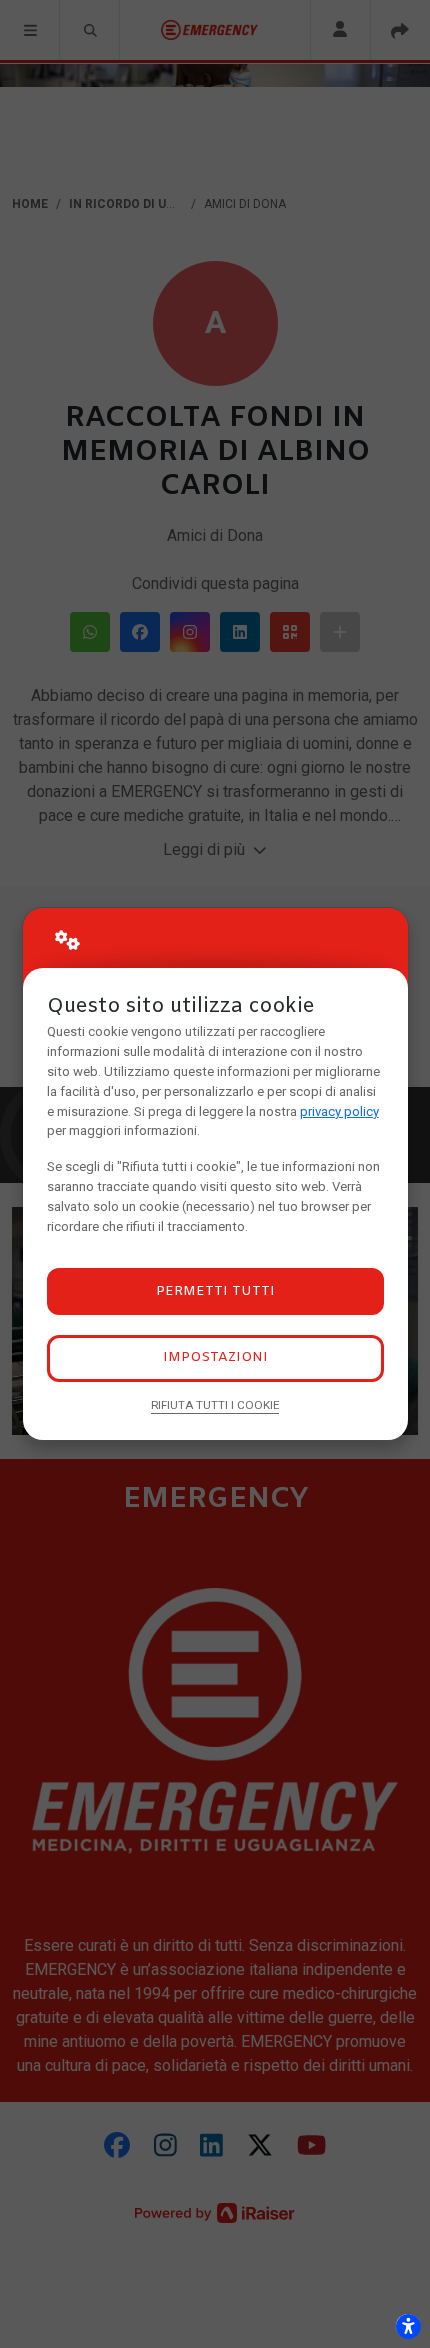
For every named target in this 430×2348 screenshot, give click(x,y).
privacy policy (339, 1111)
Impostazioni (215, 1357)
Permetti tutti (215, 1291)
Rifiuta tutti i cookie (215, 1405)
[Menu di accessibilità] (408, 2326)
